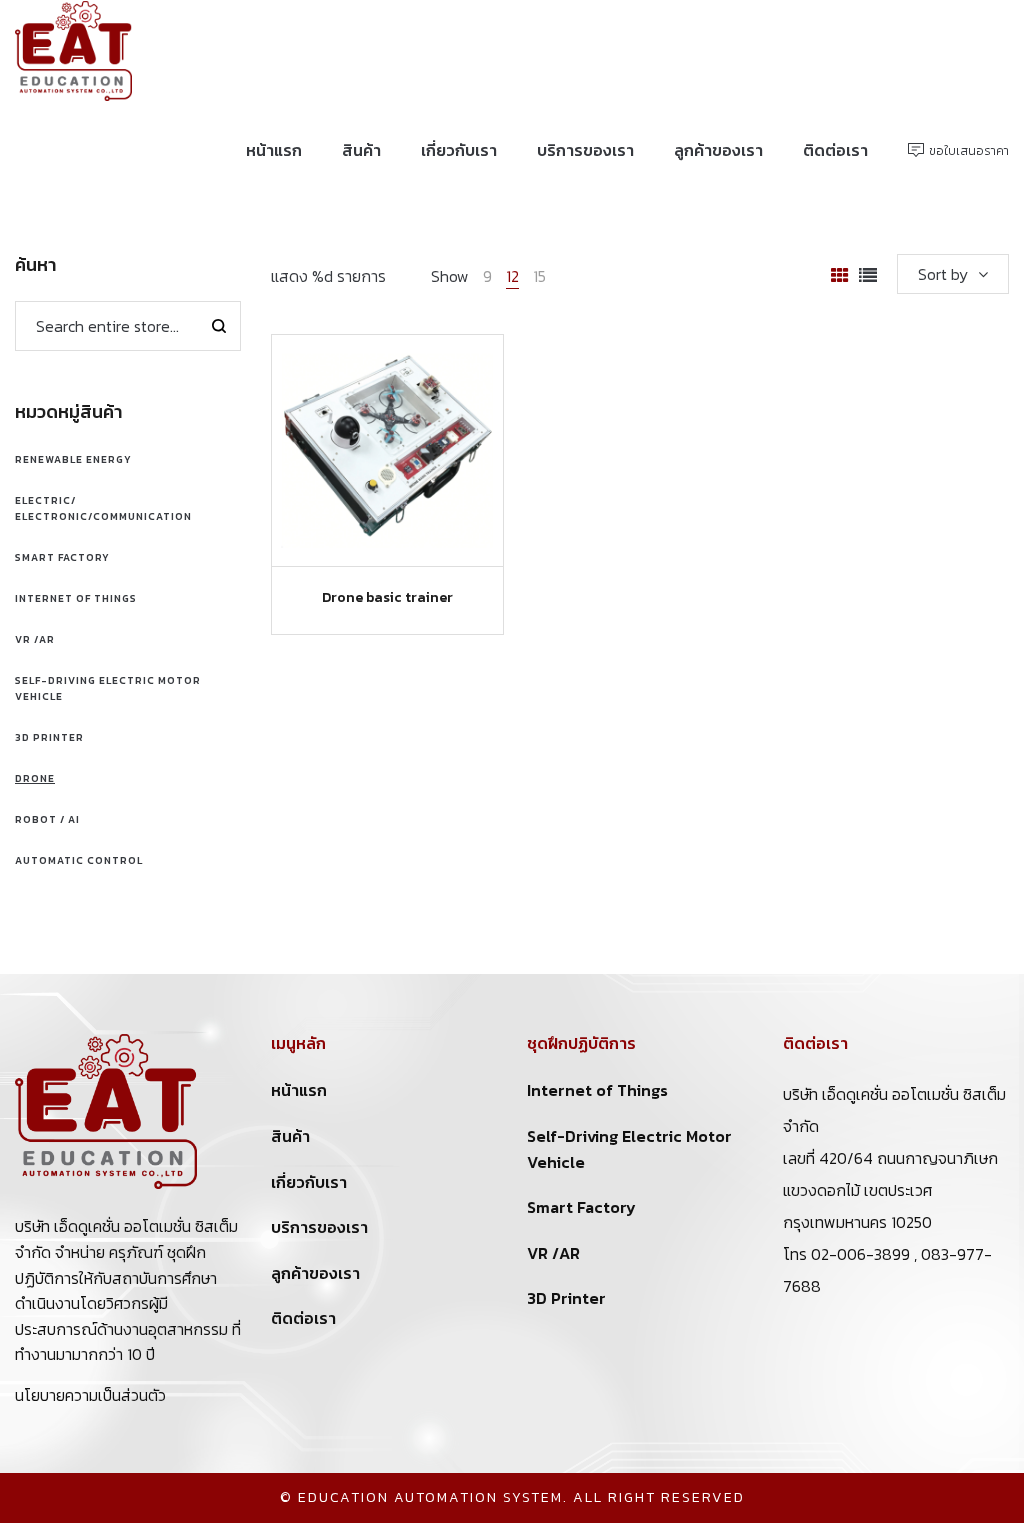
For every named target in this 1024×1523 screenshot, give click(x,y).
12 (512, 276)
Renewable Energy (73, 459)
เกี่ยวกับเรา (309, 1182)
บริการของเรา (319, 1227)
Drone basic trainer (387, 597)
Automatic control (79, 860)
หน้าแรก (299, 1090)
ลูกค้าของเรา (315, 1273)
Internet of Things (76, 598)
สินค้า (290, 1136)
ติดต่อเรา (303, 1318)
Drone (35, 778)
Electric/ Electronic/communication (103, 508)
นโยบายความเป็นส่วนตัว (90, 1395)
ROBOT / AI (47, 819)
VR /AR (35, 639)
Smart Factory (62, 557)
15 (539, 276)
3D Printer (49, 737)
